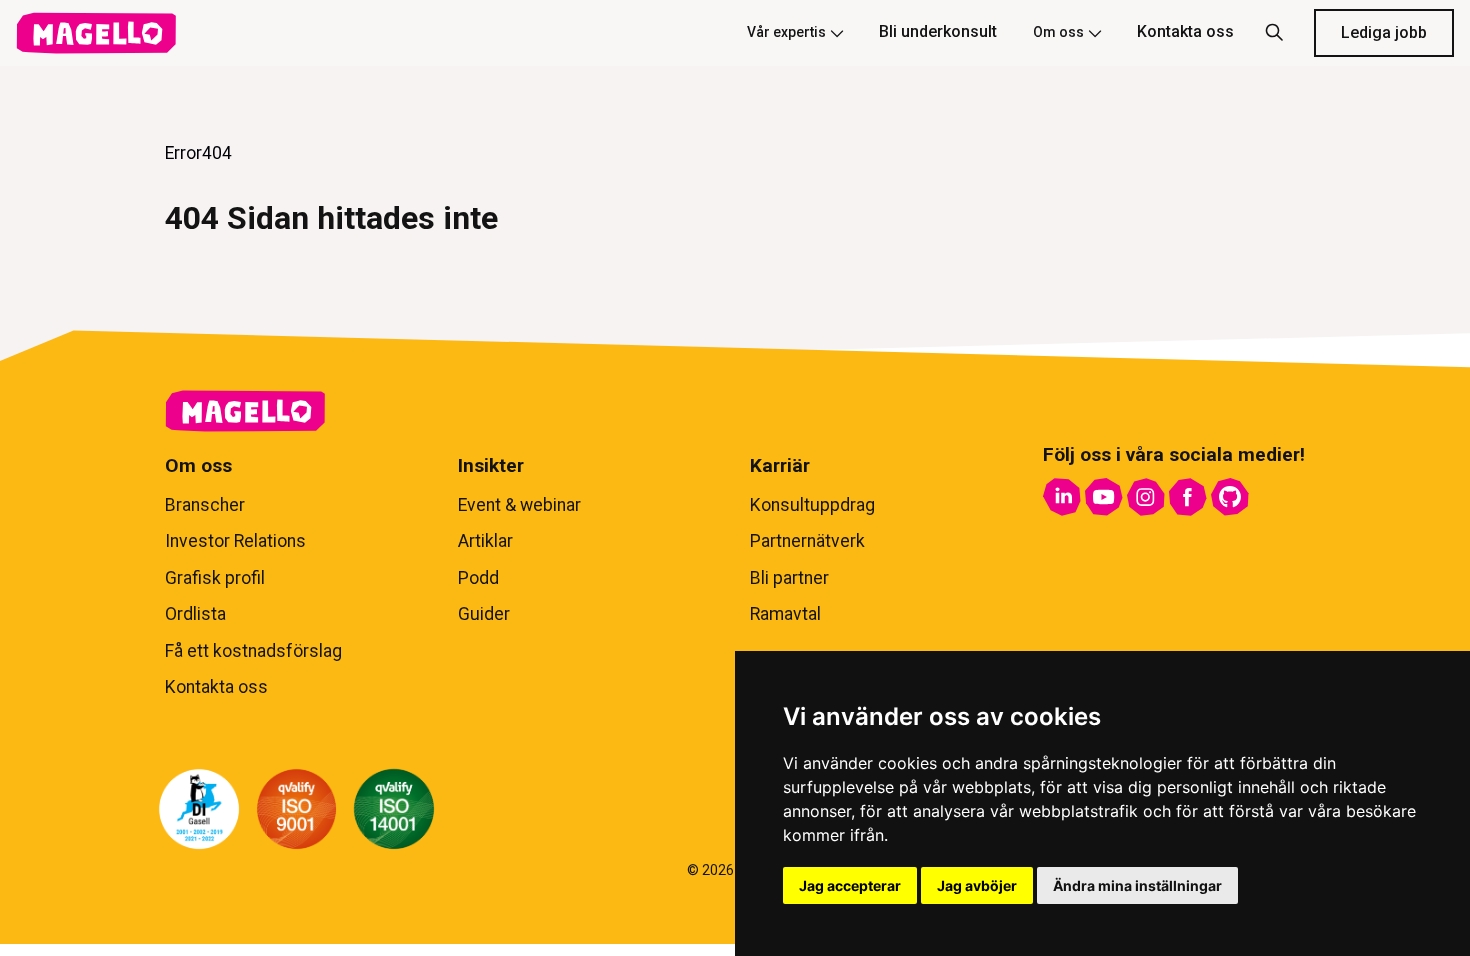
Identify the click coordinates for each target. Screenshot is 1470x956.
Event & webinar (519, 505)
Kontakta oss (1185, 31)
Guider (484, 614)
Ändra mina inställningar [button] (1137, 885)
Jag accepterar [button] (850, 885)
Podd (478, 578)
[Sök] (1274, 33)
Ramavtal (785, 614)
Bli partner (789, 578)
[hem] (96, 33)
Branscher (205, 505)
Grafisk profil (215, 578)
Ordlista (195, 614)
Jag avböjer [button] (977, 885)
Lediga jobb (1384, 32)
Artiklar (485, 541)
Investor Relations (235, 541)
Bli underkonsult (938, 31)
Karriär (780, 465)
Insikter (491, 465)
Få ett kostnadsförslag (253, 651)
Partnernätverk (807, 541)
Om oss (1058, 32)
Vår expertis (786, 32)
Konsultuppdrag (812, 505)
